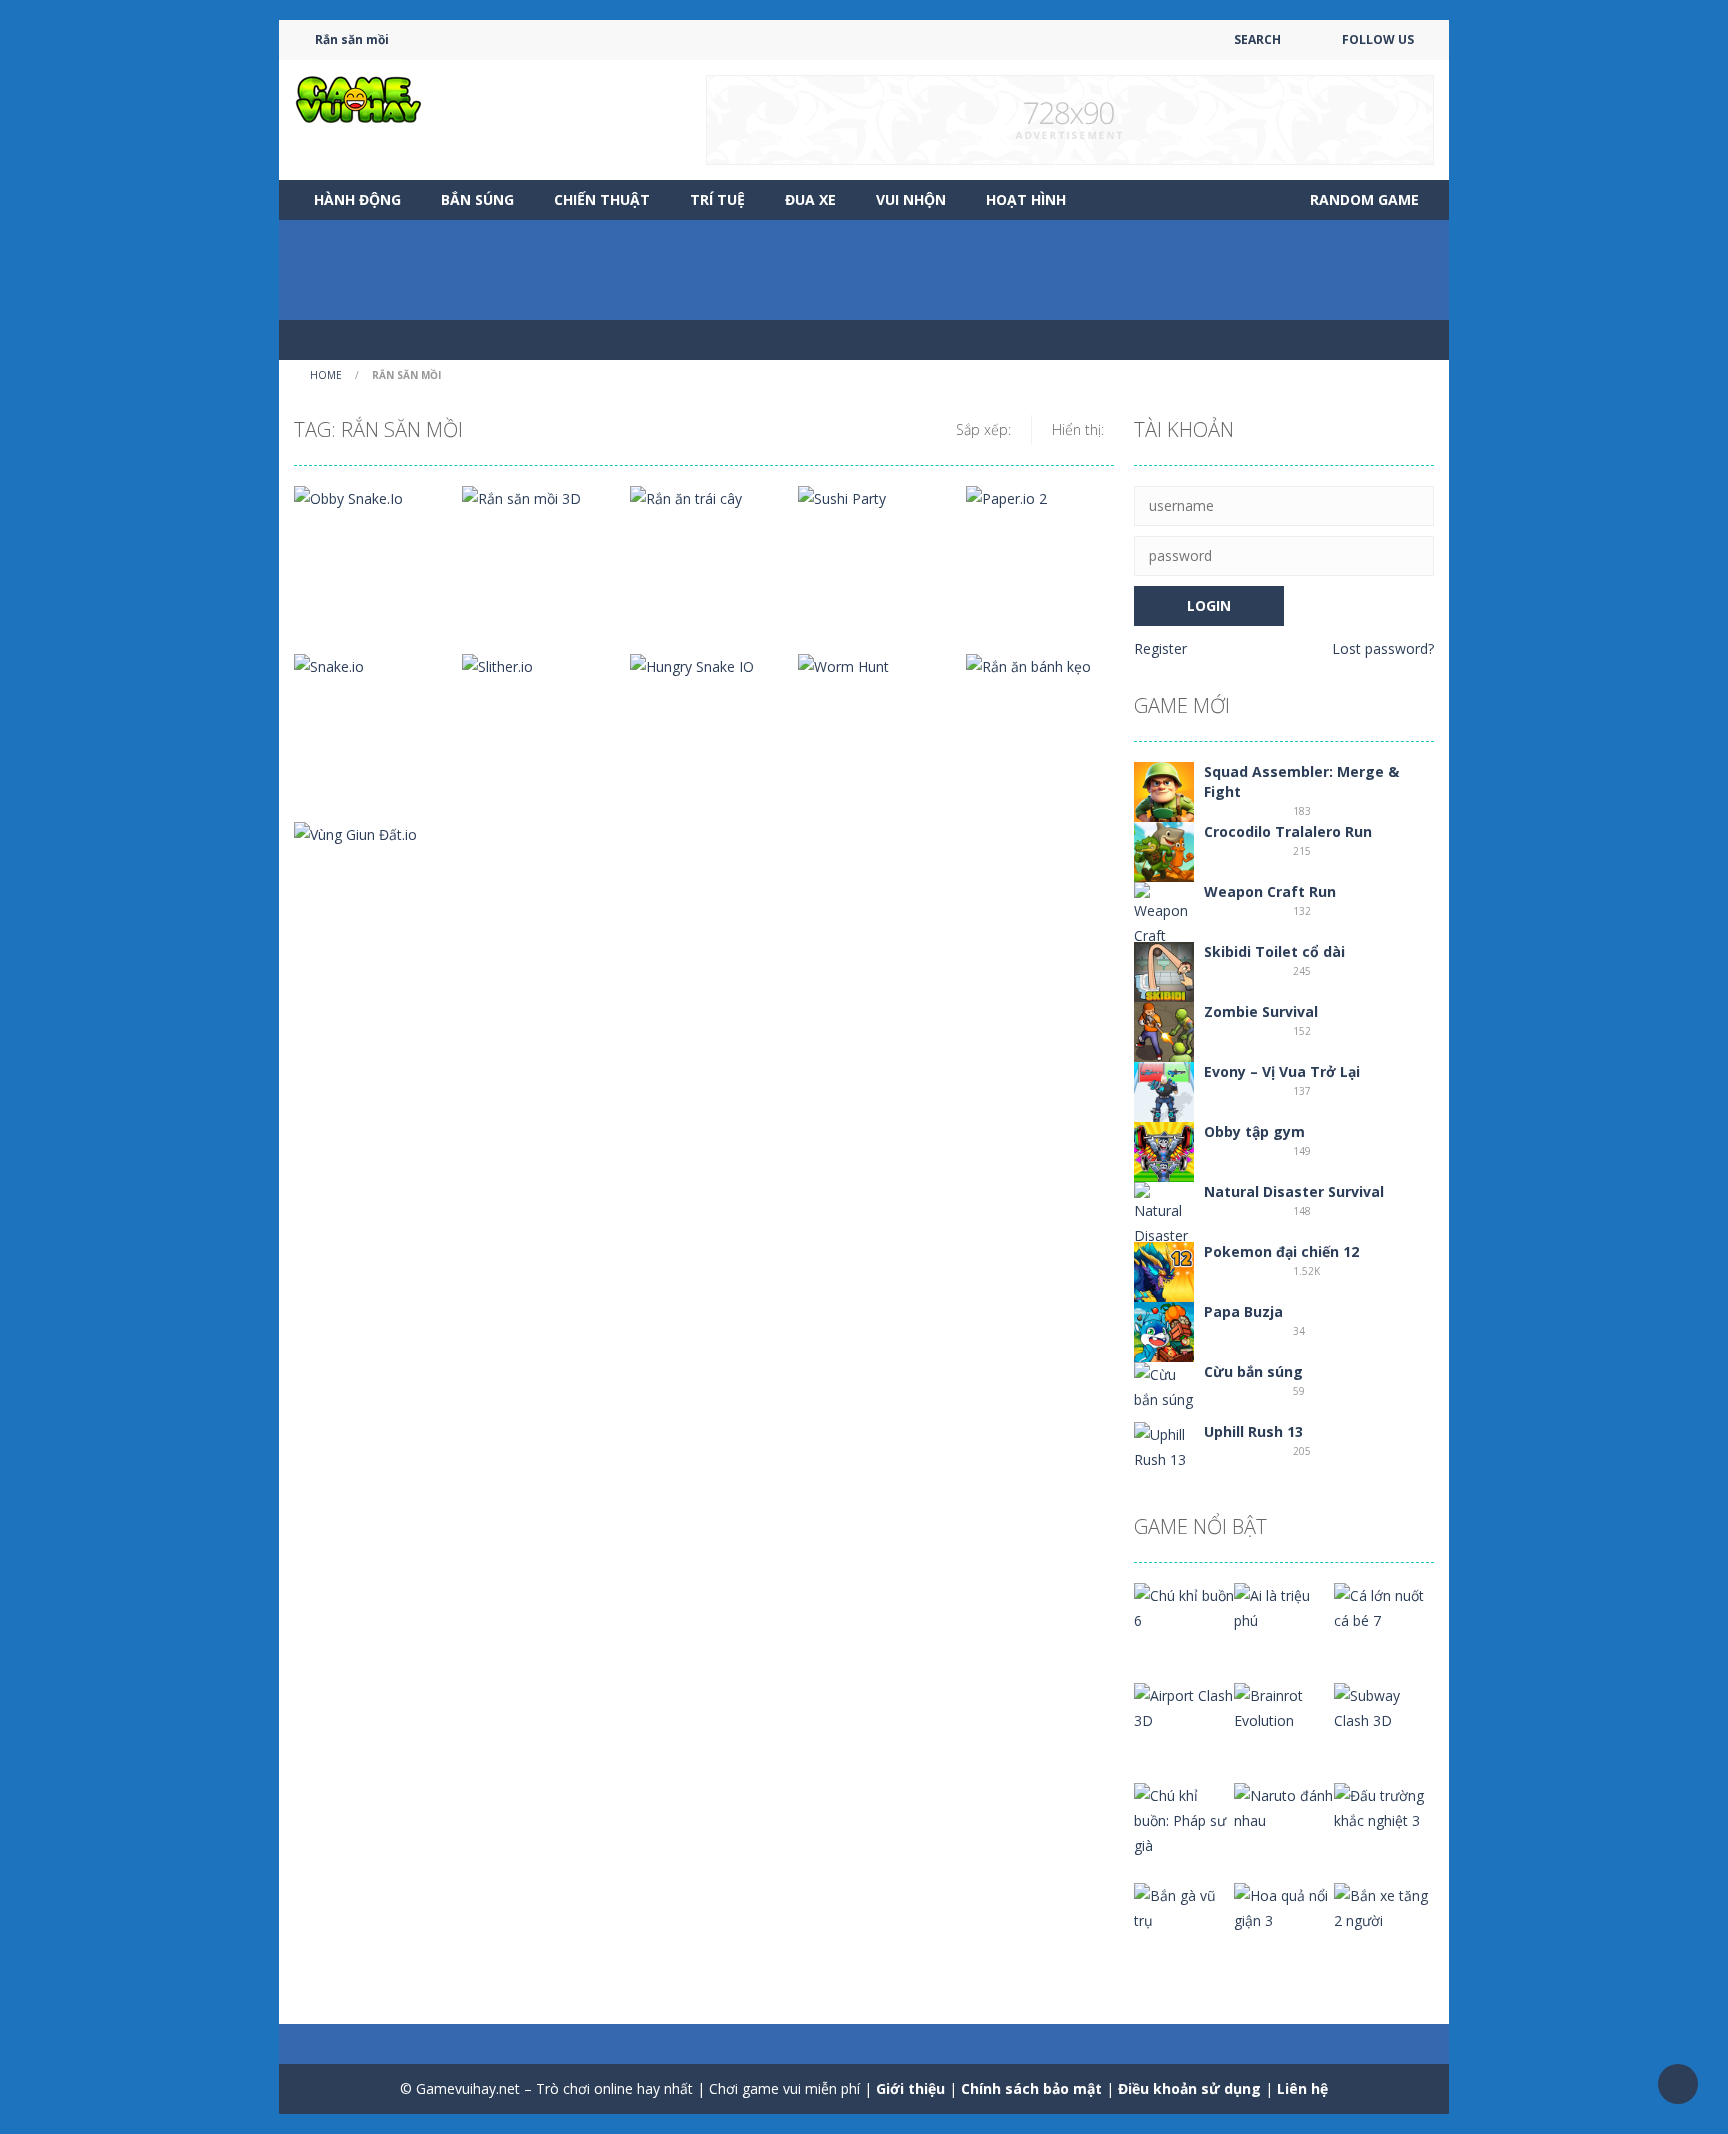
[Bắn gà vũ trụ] (1184, 1906)
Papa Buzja (1243, 1311)
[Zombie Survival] (1164, 1030)
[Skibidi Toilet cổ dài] (1164, 970)
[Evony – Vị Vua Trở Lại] (1164, 1090)
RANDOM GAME (1362, 199)
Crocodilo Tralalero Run (1288, 831)
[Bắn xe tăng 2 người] (1384, 1906)
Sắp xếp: (983, 429)
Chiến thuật (602, 199)
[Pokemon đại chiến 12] (1164, 1270)
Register (1160, 648)
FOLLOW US (1378, 39)
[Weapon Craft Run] (1164, 925)
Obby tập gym (1254, 1131)
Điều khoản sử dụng (1189, 2088)
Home (326, 375)
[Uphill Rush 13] (1164, 1445)
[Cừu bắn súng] (1164, 1385)
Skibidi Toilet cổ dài (1274, 951)
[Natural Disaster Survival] (1164, 1225)
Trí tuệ (717, 199)
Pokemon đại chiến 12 (1281, 1251)
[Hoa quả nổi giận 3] (1284, 1906)
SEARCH (1257, 39)
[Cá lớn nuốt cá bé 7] (1384, 1606)
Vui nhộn (911, 199)
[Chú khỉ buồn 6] (1184, 1606)
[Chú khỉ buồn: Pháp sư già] (1184, 1818)
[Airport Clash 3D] (1184, 1706)
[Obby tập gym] (1164, 1150)
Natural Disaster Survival (1294, 1191)
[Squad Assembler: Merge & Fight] (1164, 790)
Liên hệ (1302, 2088)
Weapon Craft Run (1270, 891)
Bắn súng (477, 199)
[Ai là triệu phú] (1284, 1606)
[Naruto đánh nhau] (1284, 1806)
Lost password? (1383, 648)
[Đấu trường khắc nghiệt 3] (1384, 1806)
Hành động (357, 199)
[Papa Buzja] (1164, 1330)
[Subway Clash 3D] (1384, 1706)
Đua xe (810, 199)
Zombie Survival (1261, 1011)
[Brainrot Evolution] (1284, 1706)
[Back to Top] (1678, 2084)
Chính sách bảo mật (1031, 2088)
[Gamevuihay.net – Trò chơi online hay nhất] (359, 98)
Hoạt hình (1026, 199)
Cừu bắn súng (1253, 1371)
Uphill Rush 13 (1253, 1431)
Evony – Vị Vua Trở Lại (1282, 1071)
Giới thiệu (910, 2088)
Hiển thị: (1078, 429)
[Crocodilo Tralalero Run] (1164, 850)
